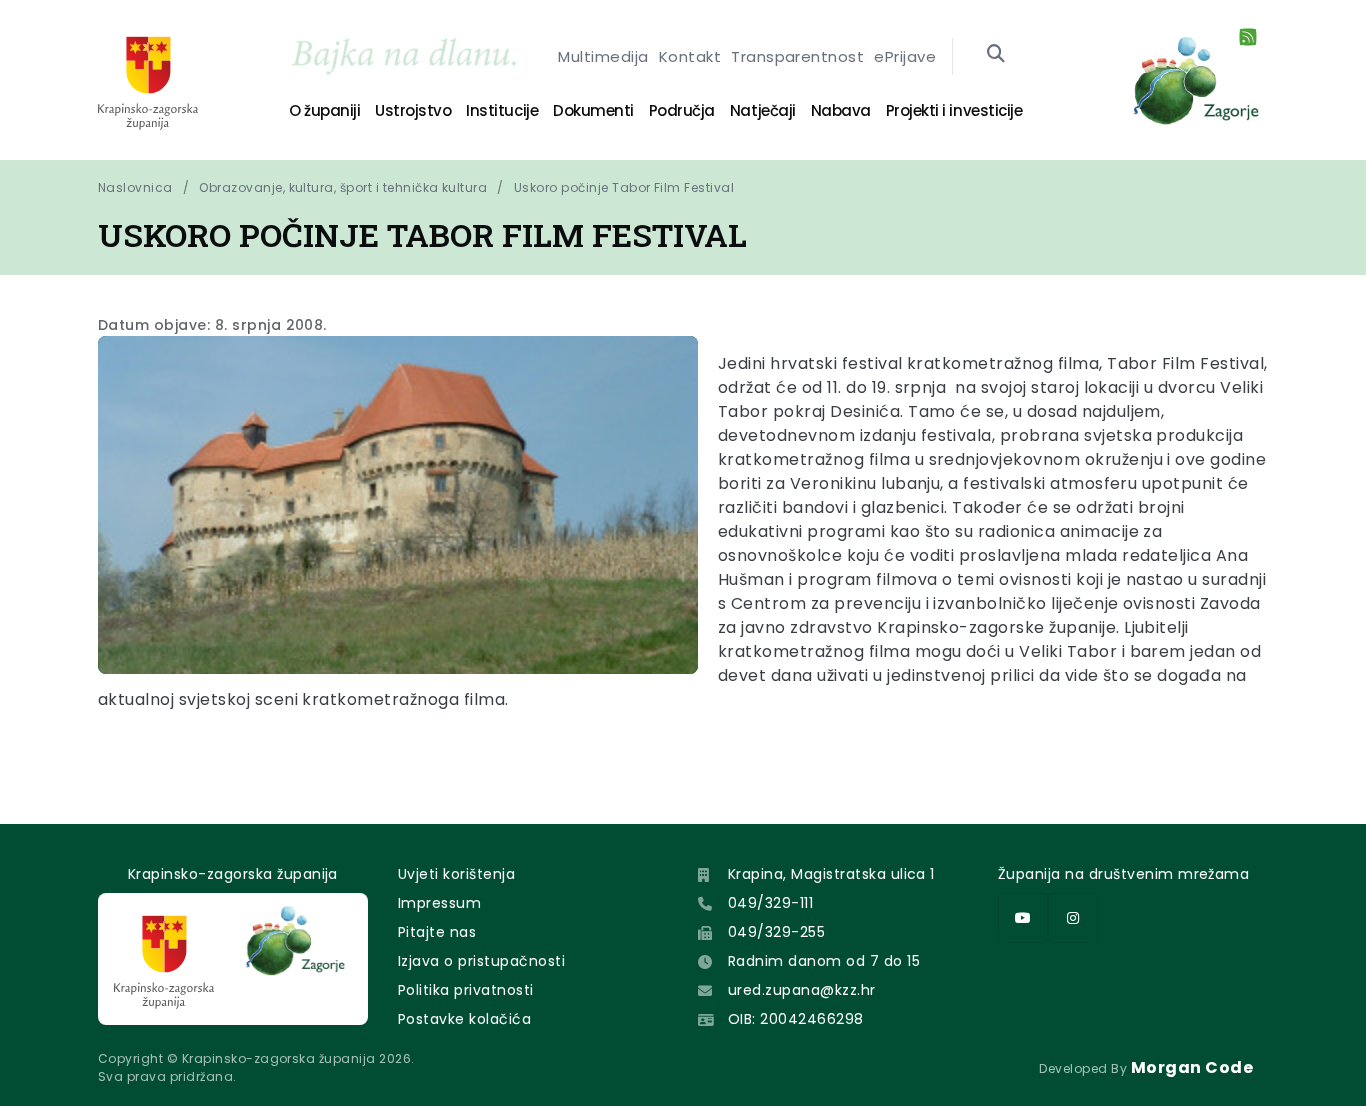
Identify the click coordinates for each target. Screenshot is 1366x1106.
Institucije (502, 110)
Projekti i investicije (954, 110)
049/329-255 (776, 932)
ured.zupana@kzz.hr (802, 990)
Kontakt (690, 56)
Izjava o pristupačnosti (481, 961)
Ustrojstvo (413, 110)
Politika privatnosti (466, 990)
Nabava (841, 110)
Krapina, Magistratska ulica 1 (831, 874)
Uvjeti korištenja (456, 874)
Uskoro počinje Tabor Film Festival (624, 187)
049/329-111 (770, 903)
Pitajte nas (437, 932)
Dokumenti (593, 110)
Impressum (439, 903)
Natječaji (763, 110)
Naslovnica (135, 187)
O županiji (324, 110)
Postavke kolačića (464, 1019)
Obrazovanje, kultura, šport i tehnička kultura (343, 187)
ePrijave (905, 56)
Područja (682, 110)
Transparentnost (797, 56)
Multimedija (603, 56)
